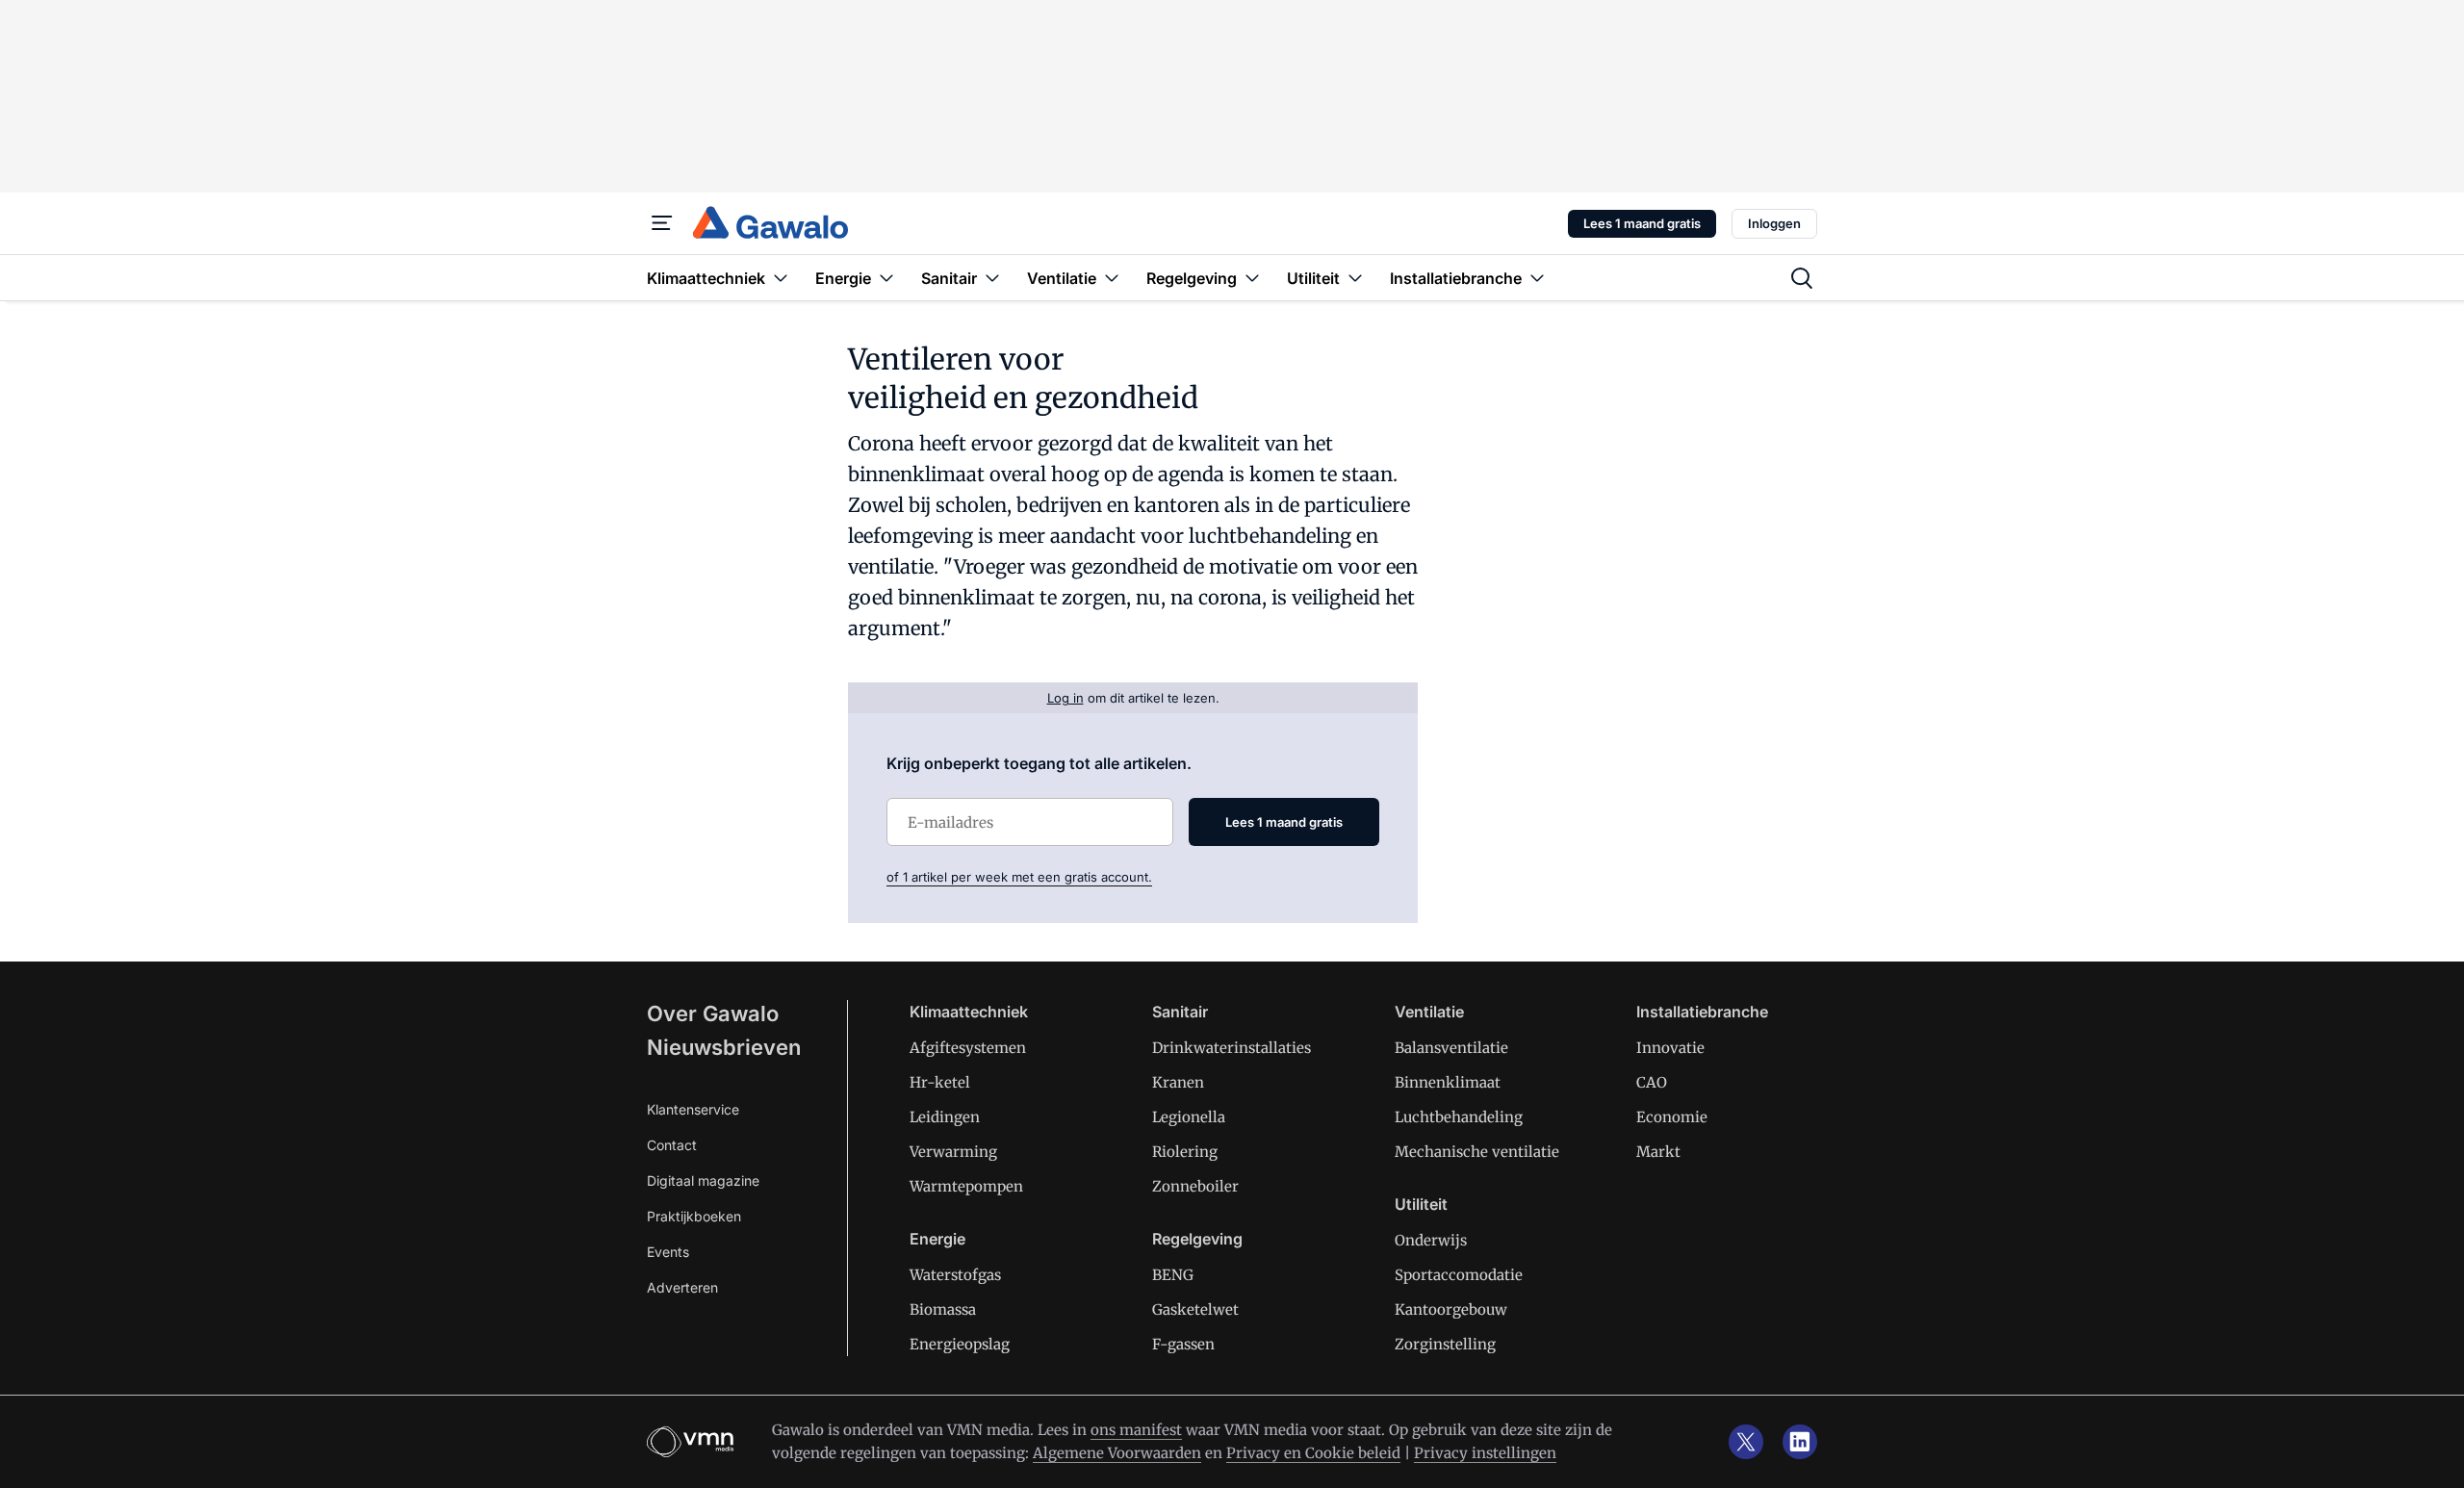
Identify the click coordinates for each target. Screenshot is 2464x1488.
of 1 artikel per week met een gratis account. (1019, 877)
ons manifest (1136, 1430)
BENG (1173, 1275)
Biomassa (943, 1309)
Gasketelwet (1195, 1309)
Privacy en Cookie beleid (1313, 1453)
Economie (1672, 1117)
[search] (1802, 278)
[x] (1746, 1442)
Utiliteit (1421, 1204)
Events (668, 1252)
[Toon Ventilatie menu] (1112, 278)
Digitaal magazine (703, 1180)
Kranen (1178, 1082)
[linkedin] (1800, 1442)
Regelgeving (1197, 1239)
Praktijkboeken (694, 1216)
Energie (937, 1239)
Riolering (1185, 1152)
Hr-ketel (940, 1082)
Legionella (1189, 1117)
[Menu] (662, 223)
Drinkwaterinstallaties (1232, 1048)
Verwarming (953, 1152)
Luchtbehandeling (1459, 1117)
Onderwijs (1431, 1240)
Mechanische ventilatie (1477, 1152)
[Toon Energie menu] (886, 278)
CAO (1652, 1082)
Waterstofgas (955, 1275)
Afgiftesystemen (968, 1048)
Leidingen (945, 1117)
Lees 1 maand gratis (1642, 223)
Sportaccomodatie (1459, 1275)
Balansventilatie (1451, 1048)
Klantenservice (693, 1109)
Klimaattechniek (969, 1012)
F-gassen (1183, 1344)
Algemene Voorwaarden (1117, 1453)
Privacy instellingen (1485, 1453)
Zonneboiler (1195, 1186)
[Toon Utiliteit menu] (1355, 278)
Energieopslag (960, 1344)
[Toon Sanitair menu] (992, 278)
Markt (1658, 1152)
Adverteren (682, 1287)
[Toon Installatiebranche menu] (1537, 278)
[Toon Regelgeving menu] (1252, 278)
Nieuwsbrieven (724, 1047)
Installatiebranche (1702, 1012)
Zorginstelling (1445, 1344)
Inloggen (1774, 223)
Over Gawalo (713, 1013)
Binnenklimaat (1448, 1082)
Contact (672, 1145)
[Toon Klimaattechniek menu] (781, 278)
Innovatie (1670, 1048)
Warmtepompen (966, 1186)
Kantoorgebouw (1451, 1309)
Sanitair (1180, 1012)
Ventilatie (1429, 1012)
